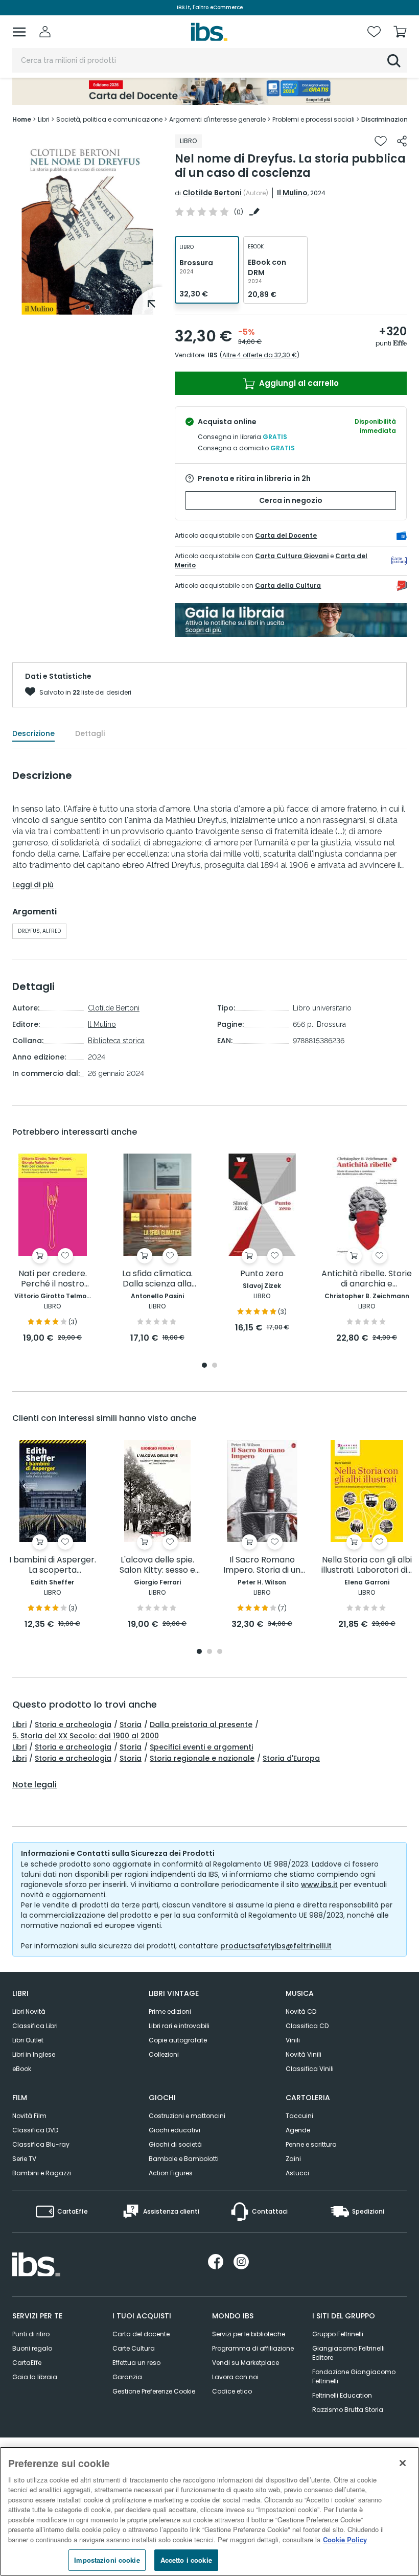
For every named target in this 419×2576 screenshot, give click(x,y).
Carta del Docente (286, 535)
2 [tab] (215, 1366)
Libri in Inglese (34, 2054)
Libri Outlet (28, 2040)
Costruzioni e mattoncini (187, 2116)
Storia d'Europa (291, 1758)
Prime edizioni (170, 2011)
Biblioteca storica (116, 1041)
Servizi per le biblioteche (249, 2334)
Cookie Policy (345, 2539)
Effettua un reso (136, 2363)
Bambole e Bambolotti (184, 2159)
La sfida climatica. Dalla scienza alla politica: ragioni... (157, 1279)
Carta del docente (141, 2334)
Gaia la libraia (35, 2377)
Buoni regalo (32, 2348)
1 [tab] (87, 307)
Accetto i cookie (186, 2560)
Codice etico (232, 2391)
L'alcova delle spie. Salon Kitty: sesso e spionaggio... (157, 1565)
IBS (213, 355)
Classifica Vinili (310, 2069)
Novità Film (29, 2116)
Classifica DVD (35, 2130)
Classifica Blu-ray (41, 2144)
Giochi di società (175, 2144)
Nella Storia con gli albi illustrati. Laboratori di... (367, 1565)
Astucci (297, 2173)
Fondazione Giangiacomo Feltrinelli (354, 2376)
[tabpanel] (87, 225)
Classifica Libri (35, 2026)
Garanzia (127, 2377)
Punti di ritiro (31, 2334)
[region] (209, 2511)
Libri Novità (29, 2011)
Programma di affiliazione (253, 2348)
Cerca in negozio (291, 500)
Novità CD (301, 2011)
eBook (22, 2069)
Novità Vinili (304, 2054)
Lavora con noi (235, 2377)
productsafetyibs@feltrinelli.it (276, 1946)
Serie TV (24, 2159)
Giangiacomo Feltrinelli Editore (348, 2353)
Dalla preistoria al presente (201, 1724)
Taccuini (299, 2116)
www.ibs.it (319, 1884)
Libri (19, 1724)
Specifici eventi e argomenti (201, 1747)
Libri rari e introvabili (179, 2026)
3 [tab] (220, 1652)
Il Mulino (292, 193)
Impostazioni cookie (107, 2560)
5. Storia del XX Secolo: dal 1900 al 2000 (86, 1736)
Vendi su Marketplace (246, 2363)
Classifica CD (307, 2026)
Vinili (293, 2040)
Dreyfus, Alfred (39, 931)
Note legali (34, 1785)
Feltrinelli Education (342, 2395)
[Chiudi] (403, 2463)
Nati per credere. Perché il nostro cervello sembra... (52, 1279)
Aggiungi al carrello (298, 383)
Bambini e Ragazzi (42, 2173)
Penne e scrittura (311, 2144)
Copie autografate (178, 2040)
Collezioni (164, 2054)
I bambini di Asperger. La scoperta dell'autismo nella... (53, 1565)
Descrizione (33, 733)
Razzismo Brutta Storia (348, 2410)
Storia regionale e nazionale (202, 1758)
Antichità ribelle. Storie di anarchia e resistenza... (367, 1279)
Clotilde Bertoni (212, 193)
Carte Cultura (134, 2348)
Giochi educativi (174, 2130)
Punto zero (262, 1274)
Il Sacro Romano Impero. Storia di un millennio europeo (262, 1565)
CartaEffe (27, 2363)
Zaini (293, 2159)
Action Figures (171, 2173)
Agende (298, 2130)
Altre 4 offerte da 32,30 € (260, 355)
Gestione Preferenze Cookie (154, 2391)
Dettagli (90, 733)
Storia (131, 1724)
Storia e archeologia (73, 1724)
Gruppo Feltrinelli (338, 2334)
